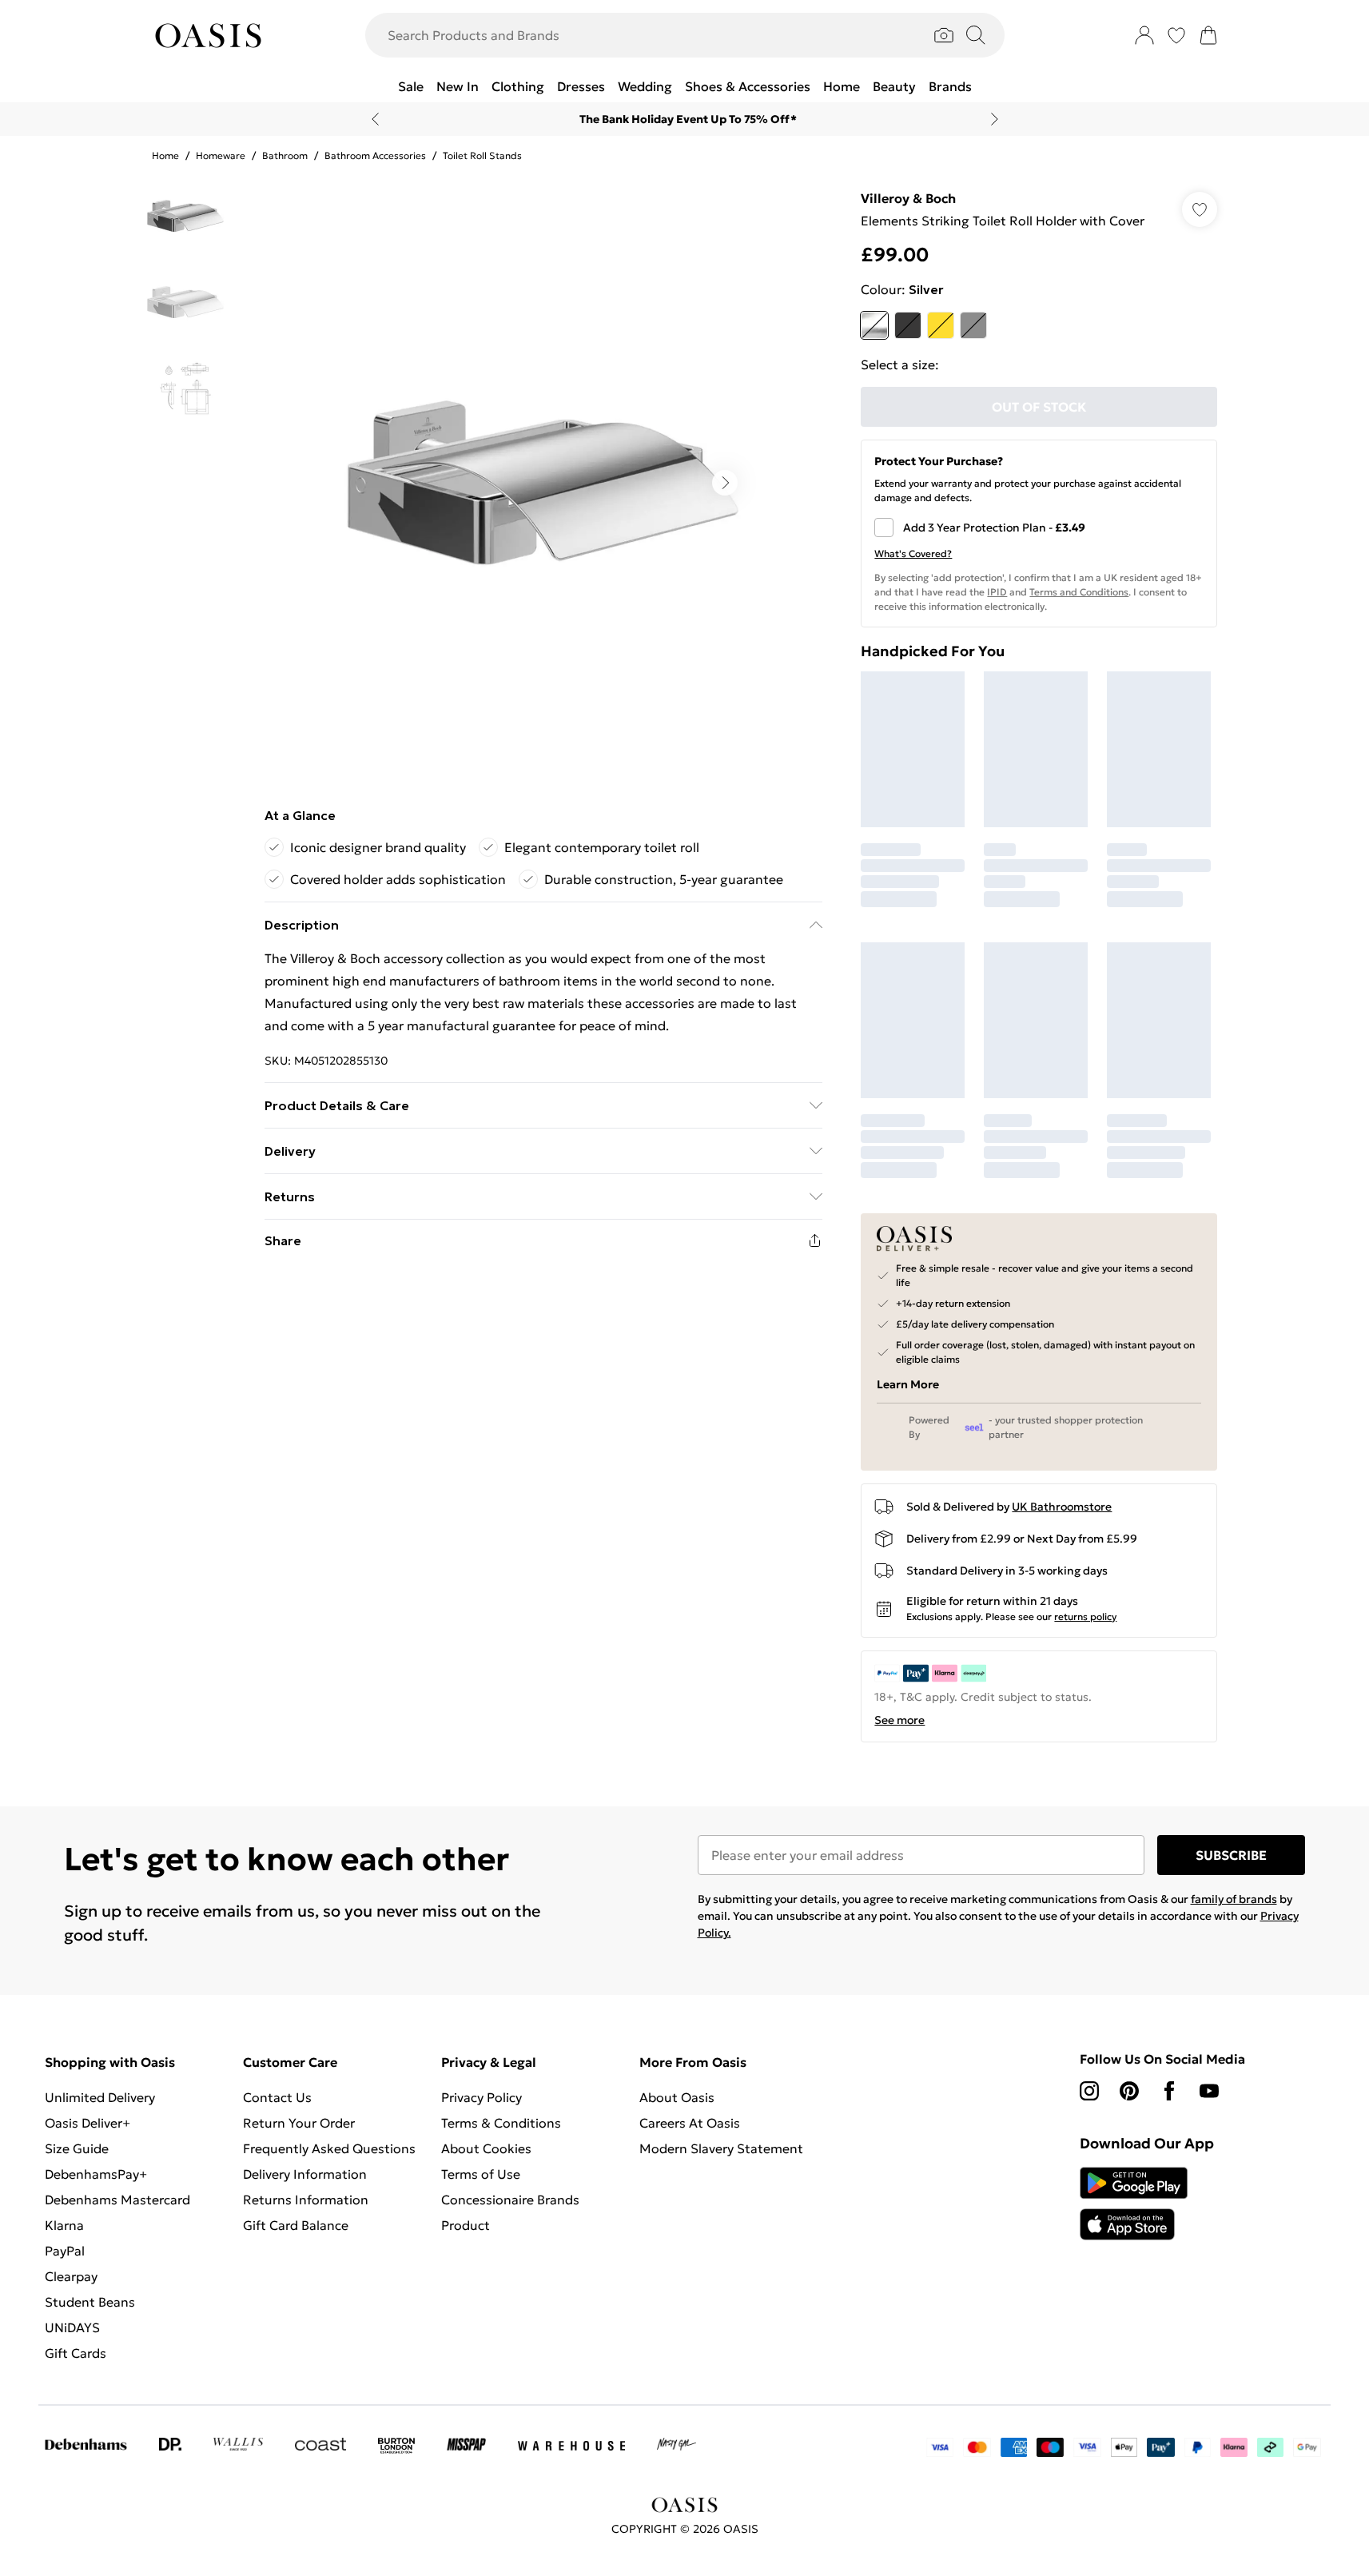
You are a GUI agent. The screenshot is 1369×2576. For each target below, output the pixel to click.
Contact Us (277, 2097)
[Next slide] (995, 119)
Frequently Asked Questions (329, 2148)
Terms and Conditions (1079, 592)
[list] (543, 483)
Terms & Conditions (501, 2123)
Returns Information (306, 2200)
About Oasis (677, 2097)
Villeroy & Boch (908, 198)
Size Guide (77, 2148)
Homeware (221, 155)
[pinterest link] (1129, 2091)
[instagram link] (1089, 2091)
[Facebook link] (1169, 2091)
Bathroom (285, 155)
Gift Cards (76, 2353)
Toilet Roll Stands (482, 155)
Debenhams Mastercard (117, 2200)
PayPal (65, 2251)
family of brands (1234, 1899)
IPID (997, 592)
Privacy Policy (482, 2097)
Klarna (64, 2225)
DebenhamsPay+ (96, 2174)
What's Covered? (913, 553)
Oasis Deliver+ (88, 2123)
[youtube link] (1209, 2091)
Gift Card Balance (296, 2225)
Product (466, 2225)
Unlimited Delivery (100, 2097)
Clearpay (71, 2276)
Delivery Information (305, 2174)
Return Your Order (299, 2123)
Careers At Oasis (690, 2123)
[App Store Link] (1134, 2204)
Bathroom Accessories (375, 155)
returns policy (1085, 1616)
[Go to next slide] (725, 483)
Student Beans (90, 2302)
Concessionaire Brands (510, 2200)
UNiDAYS (72, 2327)
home (165, 155)
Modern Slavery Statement (721, 2148)
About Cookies (486, 2148)
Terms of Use (481, 2174)
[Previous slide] (375, 119)
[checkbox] (1039, 528)
